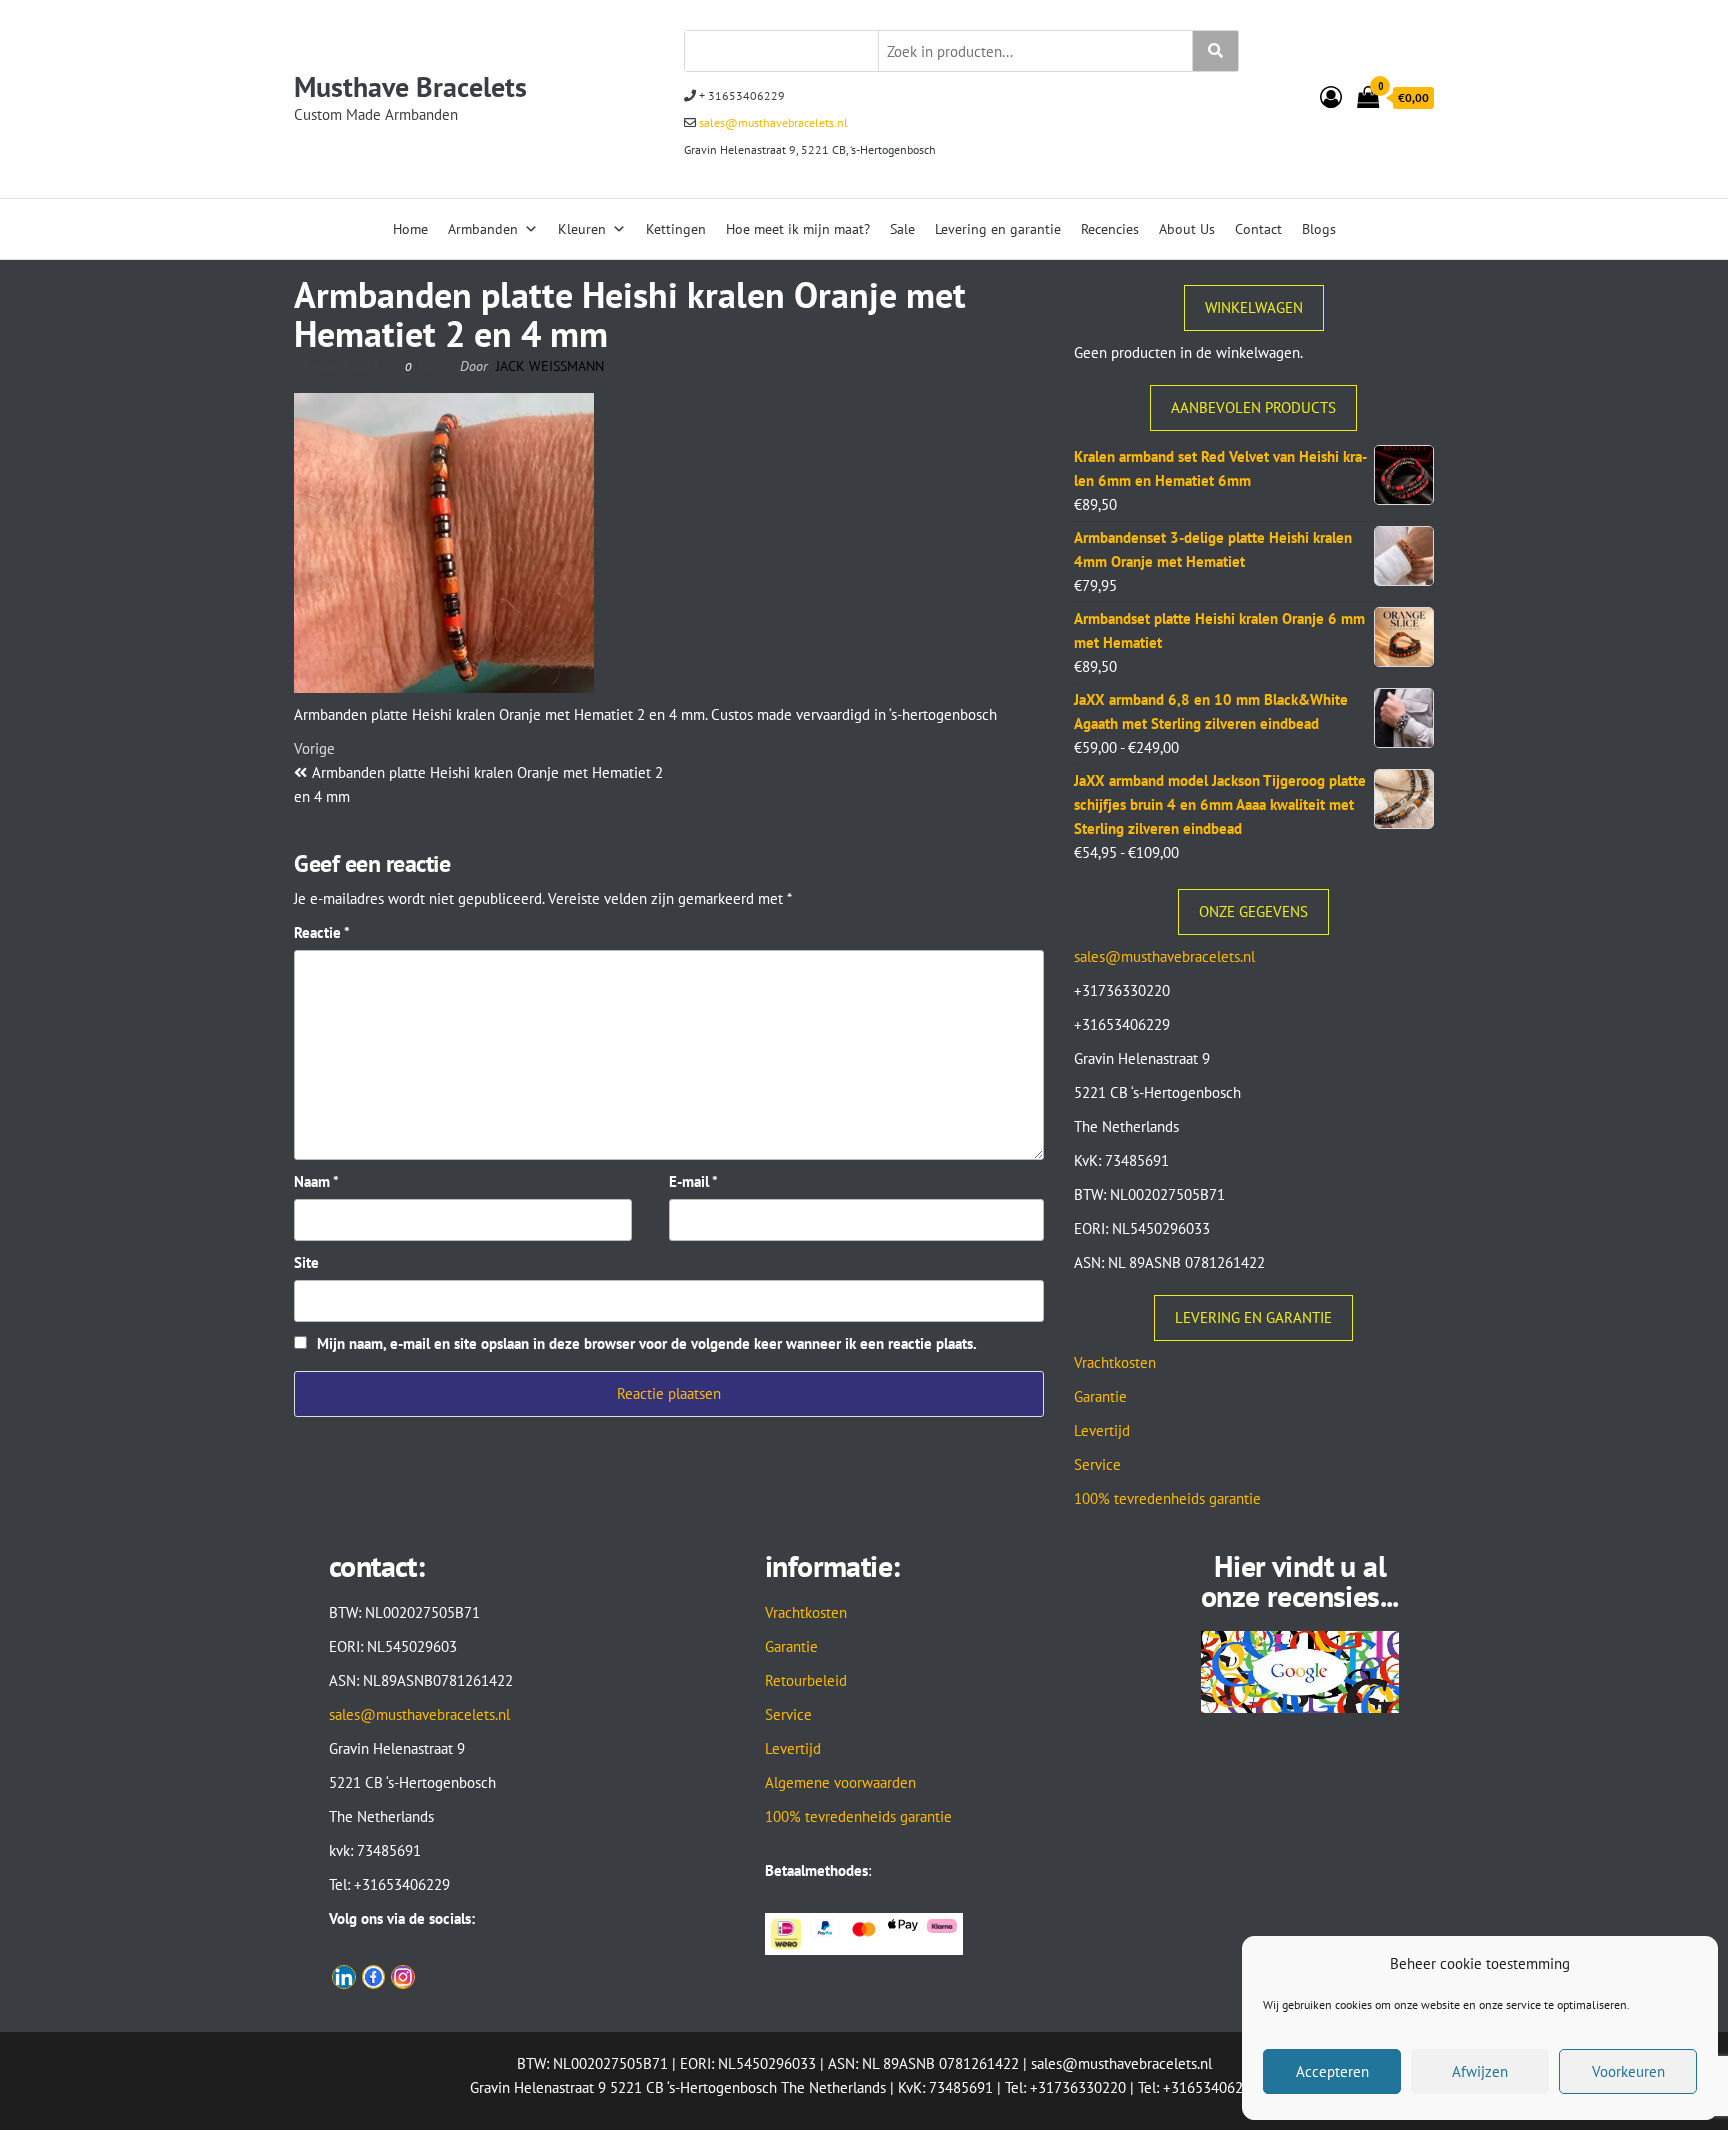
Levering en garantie (998, 229)
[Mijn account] (1331, 97)
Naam (316, 1181)
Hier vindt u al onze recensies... (1300, 1580)
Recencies (1110, 229)
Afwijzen (1480, 2071)
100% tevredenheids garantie (1167, 1498)
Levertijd (1102, 1430)
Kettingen (676, 229)
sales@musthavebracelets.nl (772, 122)
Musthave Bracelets (410, 86)
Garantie (1100, 1396)
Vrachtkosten (1115, 1362)
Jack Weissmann (550, 366)
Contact (1258, 229)
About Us (1187, 229)
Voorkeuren (1628, 2071)
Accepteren (1332, 2071)
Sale (902, 229)
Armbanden (483, 229)
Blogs (1319, 229)
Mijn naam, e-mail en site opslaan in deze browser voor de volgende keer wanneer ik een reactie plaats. (647, 1343)
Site (306, 1262)
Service (1097, 1464)
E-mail (693, 1181)
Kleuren (582, 229)
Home (410, 229)
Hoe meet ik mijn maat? (798, 229)
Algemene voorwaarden (840, 1782)
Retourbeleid (806, 1680)
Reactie (322, 932)
